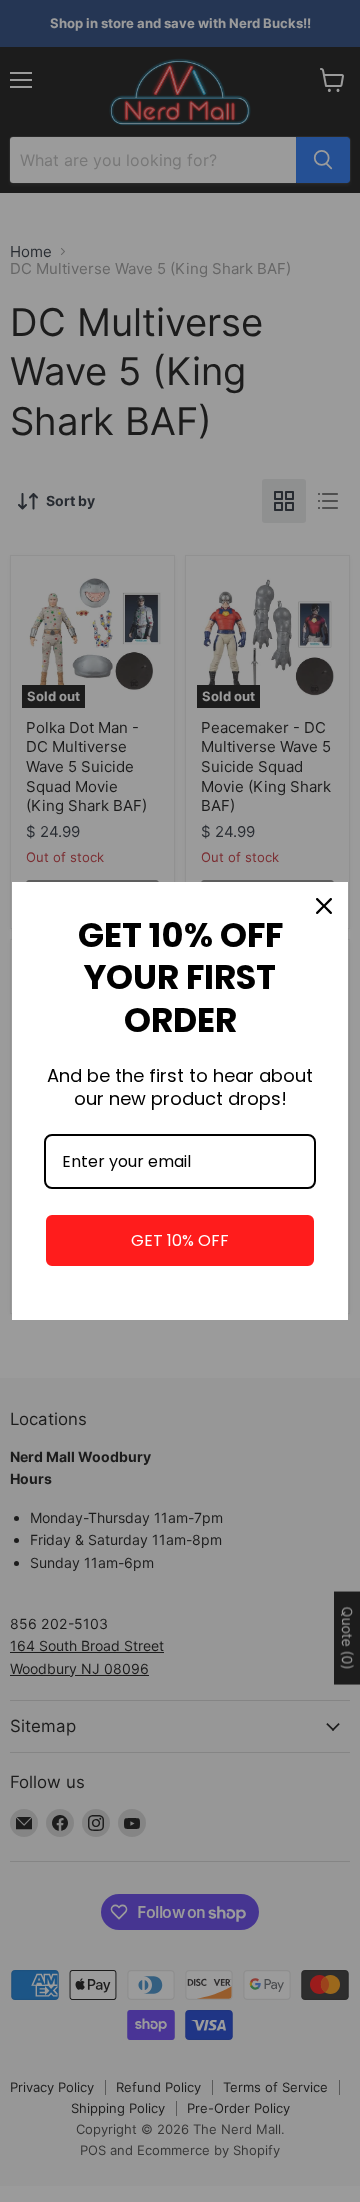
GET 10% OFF (180, 1240)
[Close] (324, 906)
